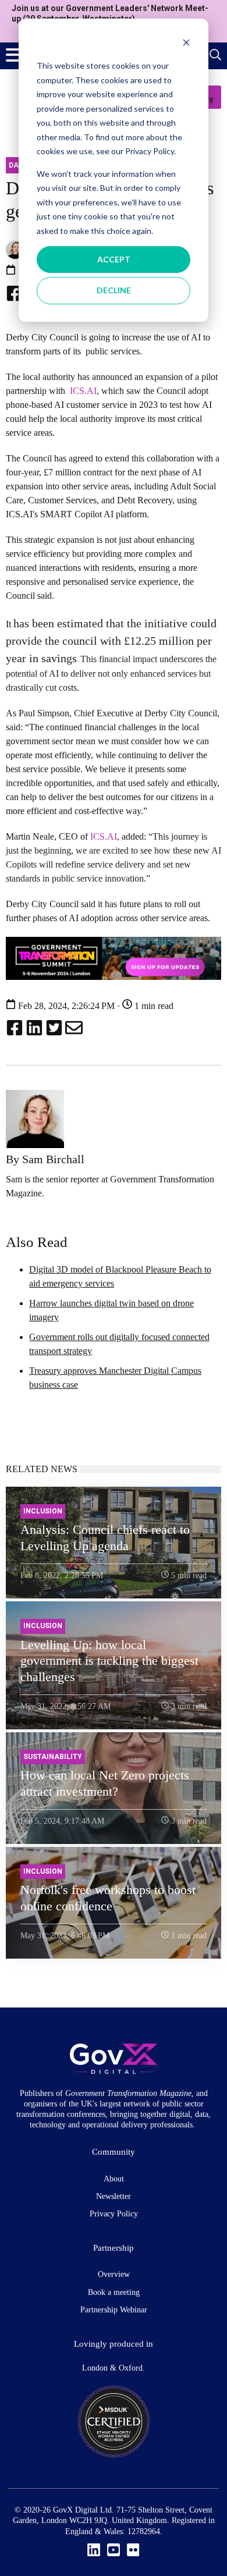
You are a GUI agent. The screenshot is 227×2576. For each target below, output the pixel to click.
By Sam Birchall (45, 1159)
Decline (114, 290)
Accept (114, 259)
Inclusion (43, 1511)
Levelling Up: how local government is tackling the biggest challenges (109, 1661)
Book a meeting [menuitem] (114, 2292)
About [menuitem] (114, 2179)
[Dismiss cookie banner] (186, 44)
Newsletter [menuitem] (114, 2196)
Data (18, 165)
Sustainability (53, 1757)
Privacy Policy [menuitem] (114, 2214)
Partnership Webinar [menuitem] (114, 2310)
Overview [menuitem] (114, 2274)
